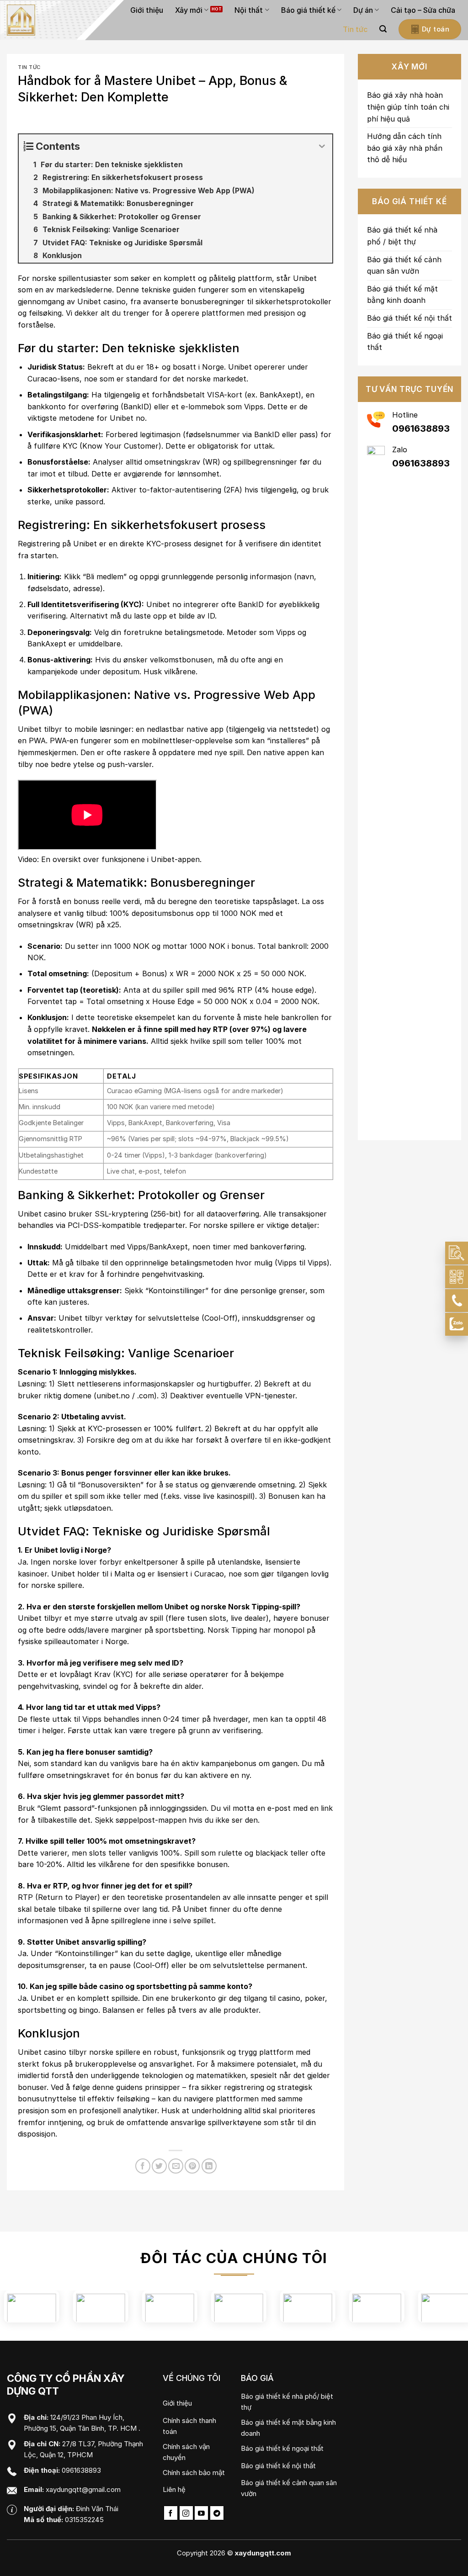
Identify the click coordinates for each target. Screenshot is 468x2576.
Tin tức (355, 29)
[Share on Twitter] (159, 2166)
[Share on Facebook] (143, 2166)
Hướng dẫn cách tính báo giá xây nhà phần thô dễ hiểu (405, 148)
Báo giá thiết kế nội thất (409, 318)
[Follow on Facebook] (171, 2513)
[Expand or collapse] (322, 146)
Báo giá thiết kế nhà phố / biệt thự (402, 236)
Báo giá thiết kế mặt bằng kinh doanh (402, 295)
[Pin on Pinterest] (192, 2166)
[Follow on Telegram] (217, 2513)
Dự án (363, 10)
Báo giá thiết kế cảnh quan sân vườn (404, 265)
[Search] (383, 29)
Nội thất (249, 10)
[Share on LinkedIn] (209, 2166)
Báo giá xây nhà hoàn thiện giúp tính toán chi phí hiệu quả (408, 107)
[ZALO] (457, 1324)
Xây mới (189, 10)
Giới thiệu (147, 10)
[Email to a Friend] (176, 2166)
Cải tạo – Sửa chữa (423, 10)
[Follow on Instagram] (186, 2513)
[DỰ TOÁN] (457, 1253)
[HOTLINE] (457, 1301)
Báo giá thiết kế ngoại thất (405, 342)
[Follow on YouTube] (201, 2513)
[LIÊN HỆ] (457, 1277)
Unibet (305, 278)
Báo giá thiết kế (308, 10)
